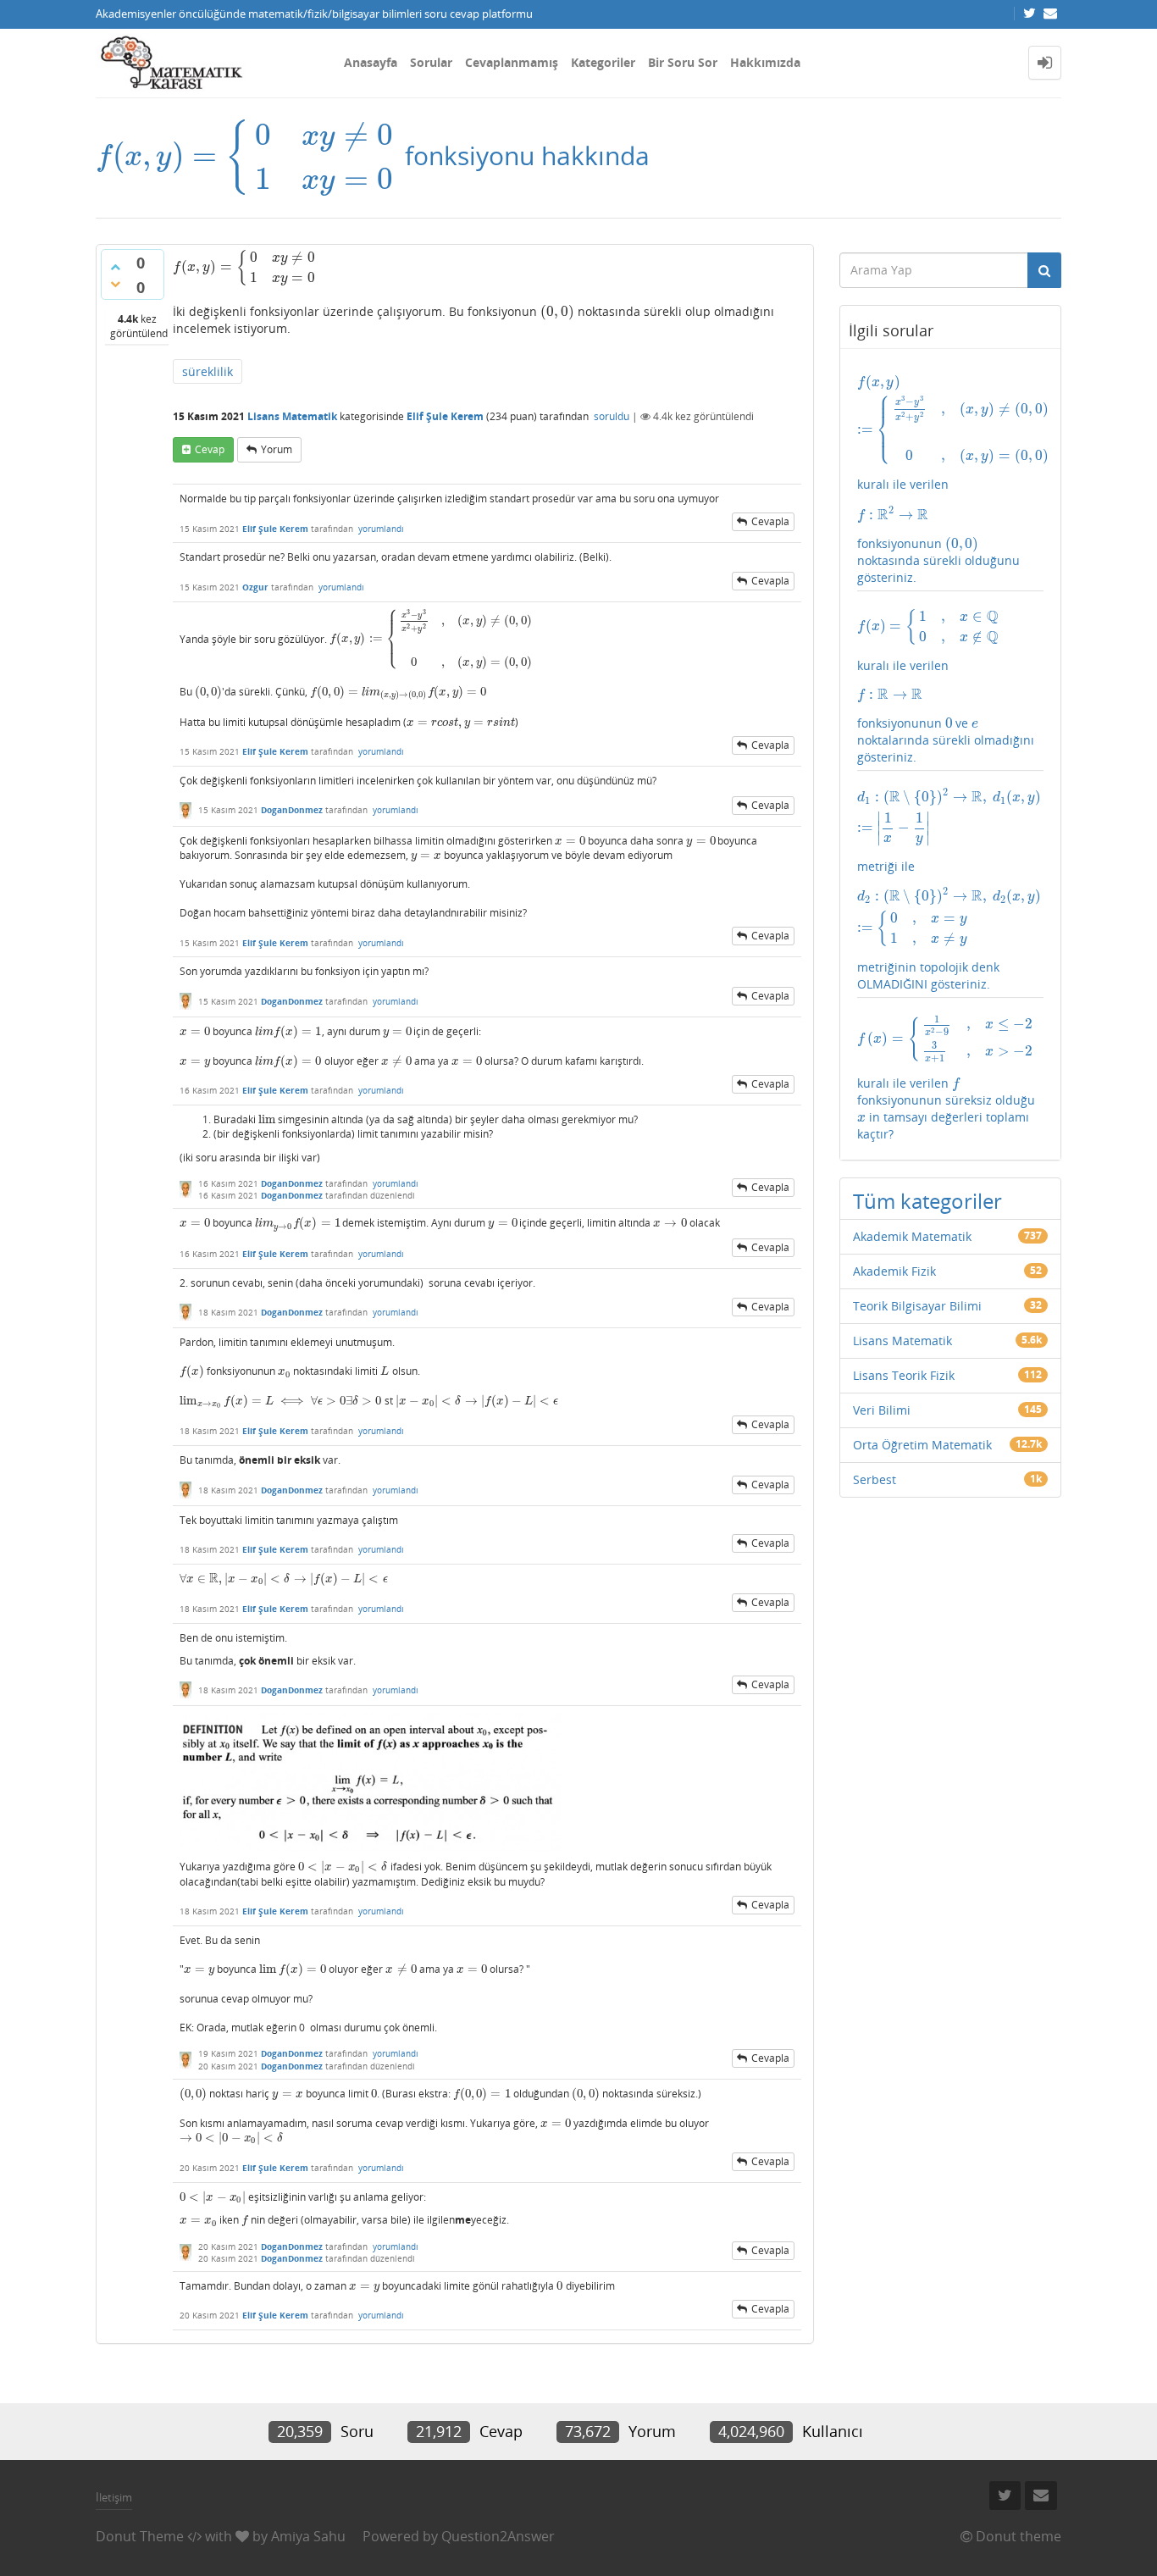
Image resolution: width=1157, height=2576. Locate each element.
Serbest (875, 1479)
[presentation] (247, 155)
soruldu (612, 416)
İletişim (114, 2497)
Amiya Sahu (308, 2536)
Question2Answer (498, 2536)
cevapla (770, 521)
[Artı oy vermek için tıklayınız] (115, 267)
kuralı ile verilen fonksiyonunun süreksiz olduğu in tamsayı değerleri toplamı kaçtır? (946, 1078)
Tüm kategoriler (927, 1201)
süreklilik (208, 371)
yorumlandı (381, 529)
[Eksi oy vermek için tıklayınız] (115, 284)
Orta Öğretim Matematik (922, 1445)
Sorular (431, 62)
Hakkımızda (765, 62)
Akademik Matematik (912, 1236)
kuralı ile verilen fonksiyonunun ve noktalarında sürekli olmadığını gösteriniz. (946, 687)
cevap (210, 449)
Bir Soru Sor (683, 62)
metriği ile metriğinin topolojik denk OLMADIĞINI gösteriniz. (951, 890)
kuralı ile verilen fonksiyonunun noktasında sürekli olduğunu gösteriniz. (951, 479)
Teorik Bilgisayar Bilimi (917, 1306)
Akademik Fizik (894, 1271)
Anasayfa (371, 62)
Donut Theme (140, 2536)
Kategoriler (603, 62)
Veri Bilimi (882, 1410)
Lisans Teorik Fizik (904, 1375)
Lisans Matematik (292, 416)
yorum (277, 449)
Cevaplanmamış (512, 62)
